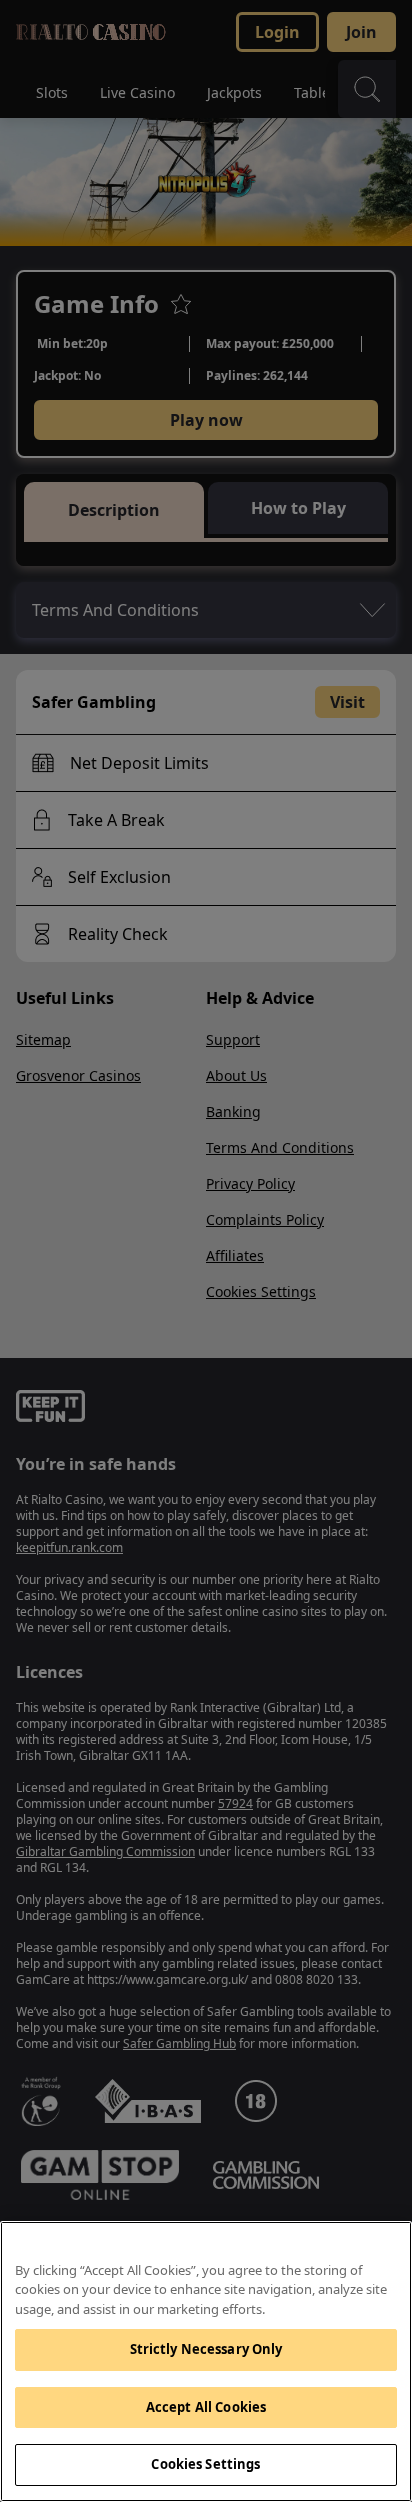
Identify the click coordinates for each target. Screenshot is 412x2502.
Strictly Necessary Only (206, 2349)
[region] (206, 2361)
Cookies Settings (205, 2464)
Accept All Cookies (206, 2407)
